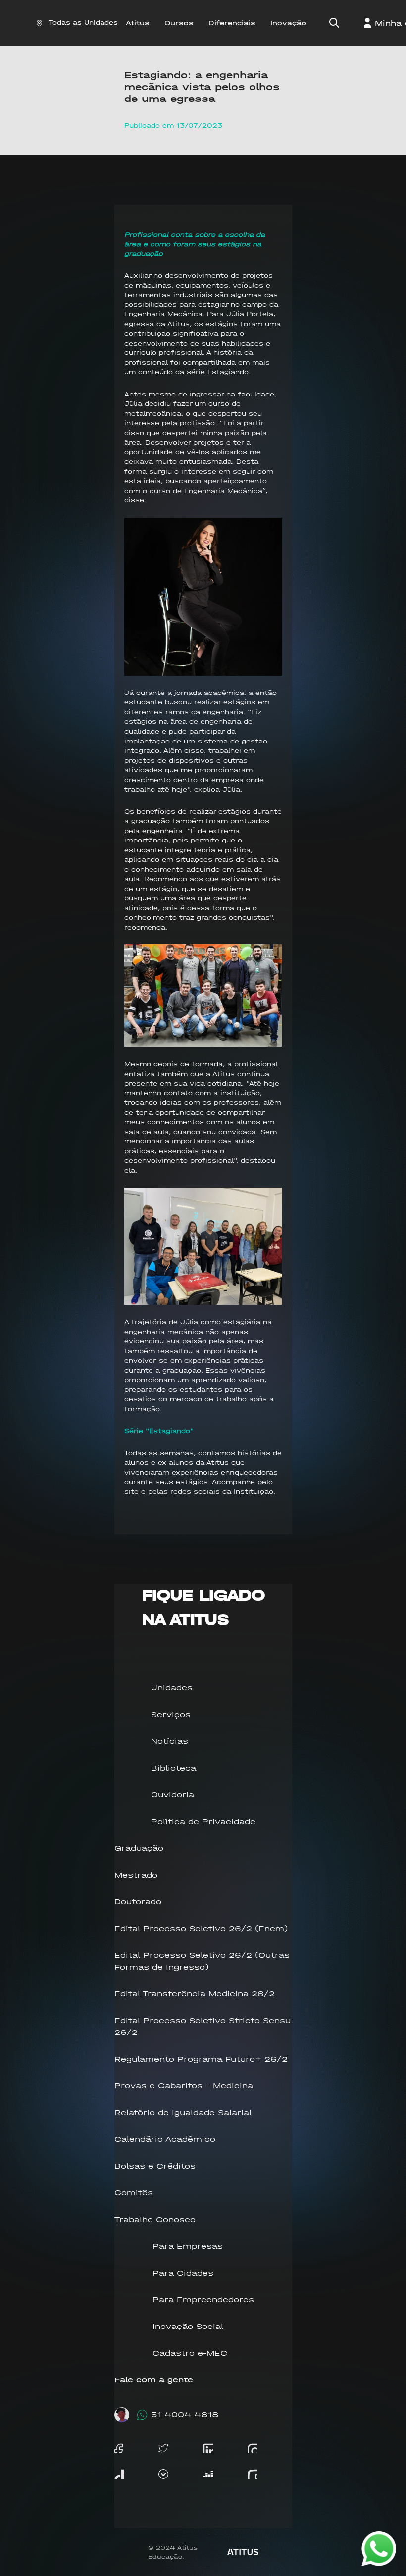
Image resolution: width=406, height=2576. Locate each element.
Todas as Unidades (83, 23)
